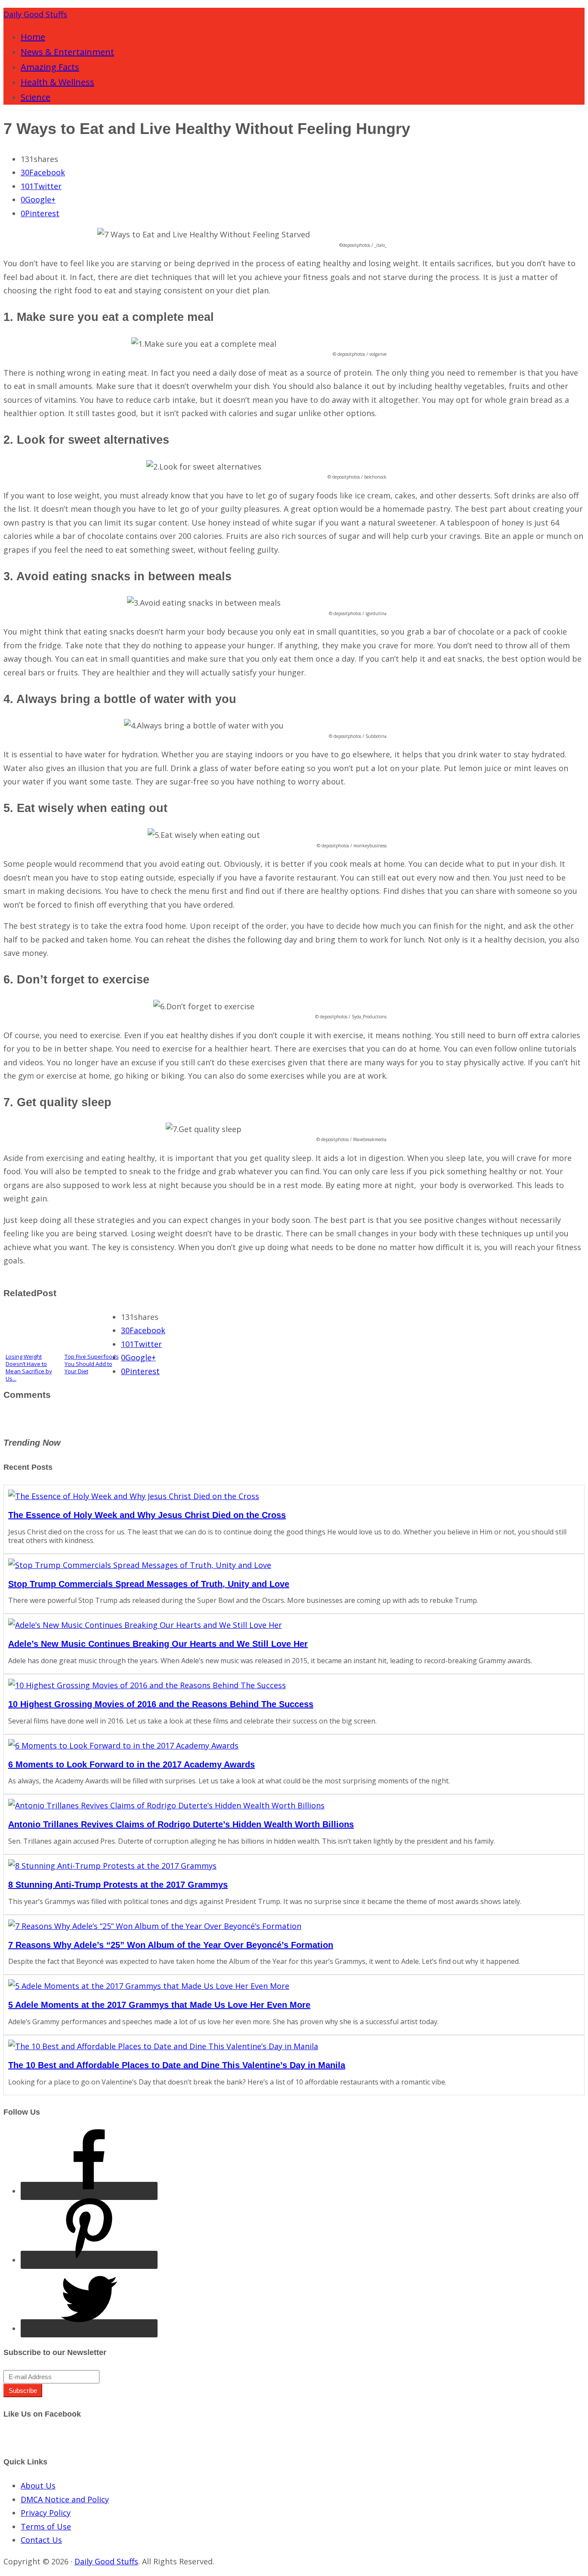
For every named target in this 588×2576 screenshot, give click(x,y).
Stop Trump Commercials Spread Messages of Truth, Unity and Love (149, 1584)
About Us (38, 2486)
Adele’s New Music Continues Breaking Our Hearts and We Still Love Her (158, 1644)
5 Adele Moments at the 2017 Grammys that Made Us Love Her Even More (159, 2005)
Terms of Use (46, 2526)
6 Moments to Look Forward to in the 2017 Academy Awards (132, 1764)
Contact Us (41, 2540)
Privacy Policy (46, 2513)
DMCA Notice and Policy (65, 2499)
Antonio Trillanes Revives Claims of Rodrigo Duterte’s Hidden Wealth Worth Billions (181, 1824)
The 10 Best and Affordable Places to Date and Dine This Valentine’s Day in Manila (177, 2065)
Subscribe (23, 2391)
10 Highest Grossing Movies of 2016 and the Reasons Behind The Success (161, 1704)
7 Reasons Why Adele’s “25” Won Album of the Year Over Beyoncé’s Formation (171, 1945)
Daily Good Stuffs (35, 14)
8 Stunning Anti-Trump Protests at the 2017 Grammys (118, 1885)
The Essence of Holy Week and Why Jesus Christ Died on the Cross (147, 1515)
